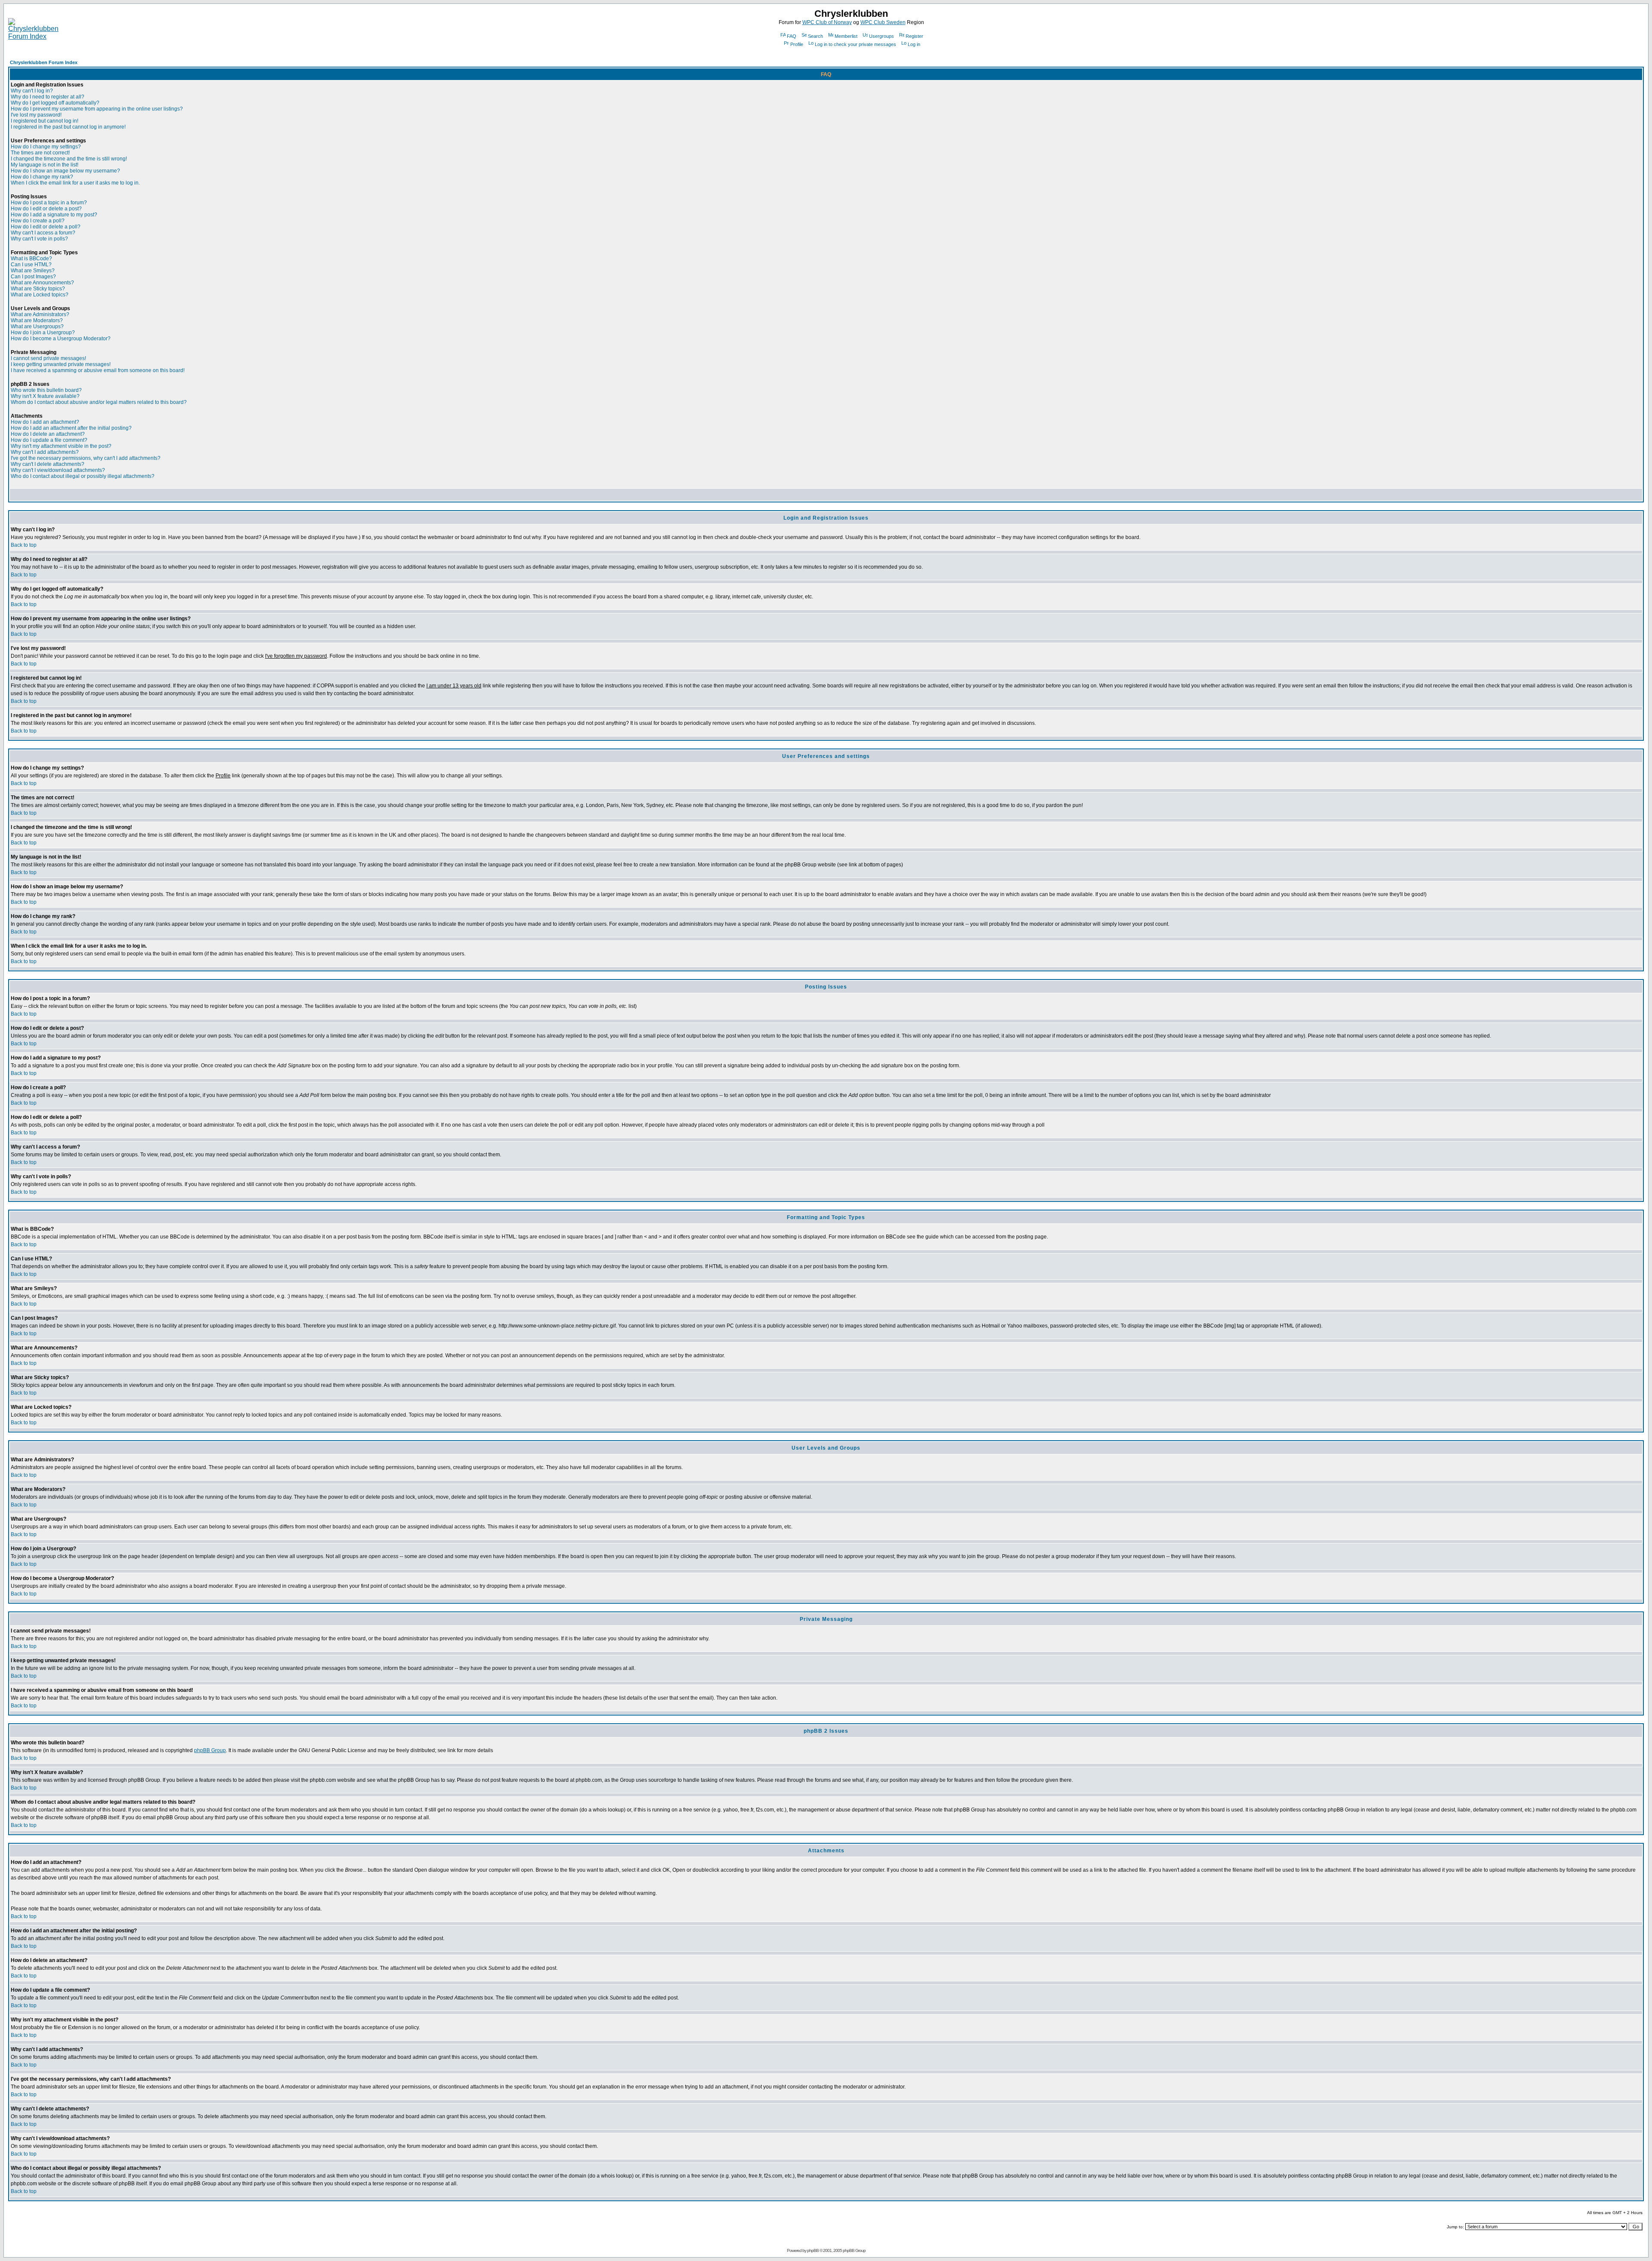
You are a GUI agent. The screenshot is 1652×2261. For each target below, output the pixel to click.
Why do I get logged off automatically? (55, 103)
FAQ (792, 36)
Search (815, 36)
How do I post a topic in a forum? (49, 203)
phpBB (813, 2250)
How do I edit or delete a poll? (46, 227)
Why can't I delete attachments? (48, 464)
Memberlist (846, 36)
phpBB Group (210, 1750)
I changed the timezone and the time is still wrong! (69, 159)
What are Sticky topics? (38, 289)
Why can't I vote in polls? (39, 239)
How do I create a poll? (38, 221)
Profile (797, 44)
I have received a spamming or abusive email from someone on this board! (98, 370)
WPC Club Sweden (883, 22)
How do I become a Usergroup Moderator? (61, 339)
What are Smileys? (33, 271)
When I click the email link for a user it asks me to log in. (75, 183)
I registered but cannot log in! (45, 121)
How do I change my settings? (46, 147)
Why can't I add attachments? (45, 452)
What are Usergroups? (37, 327)
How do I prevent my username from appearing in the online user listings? (97, 109)
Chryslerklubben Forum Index (44, 62)
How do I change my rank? (42, 177)
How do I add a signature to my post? (54, 215)
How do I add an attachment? (45, 422)
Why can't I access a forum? (43, 233)
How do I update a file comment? (49, 440)
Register (914, 36)
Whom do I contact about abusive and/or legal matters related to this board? (99, 402)
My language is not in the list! (45, 165)
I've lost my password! (36, 115)
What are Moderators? (37, 320)
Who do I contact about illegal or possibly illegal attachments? (83, 476)
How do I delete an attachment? (48, 434)
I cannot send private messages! (48, 358)
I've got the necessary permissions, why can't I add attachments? (86, 458)
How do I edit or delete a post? (46, 209)
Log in (914, 44)
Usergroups (881, 36)
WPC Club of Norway (827, 22)
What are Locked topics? (40, 295)
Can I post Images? (33, 277)
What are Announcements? (42, 283)
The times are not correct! (40, 153)
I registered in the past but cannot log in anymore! (68, 127)
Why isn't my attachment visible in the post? (61, 446)
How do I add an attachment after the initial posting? (71, 428)
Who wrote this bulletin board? (46, 390)
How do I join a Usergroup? (43, 333)
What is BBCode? (31, 259)
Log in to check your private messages (855, 44)
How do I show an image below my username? (65, 171)
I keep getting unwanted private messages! (61, 364)
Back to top (24, 545)
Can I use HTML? (31, 265)
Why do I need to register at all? (48, 97)
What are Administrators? (40, 314)
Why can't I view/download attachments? (58, 470)
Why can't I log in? (32, 91)
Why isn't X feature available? (45, 396)
